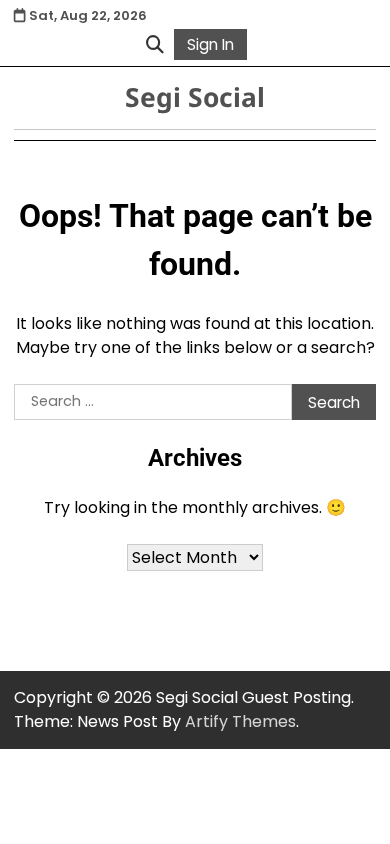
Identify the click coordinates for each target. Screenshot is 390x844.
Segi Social (195, 97)
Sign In (210, 44)
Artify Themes (240, 721)
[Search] (155, 44)
